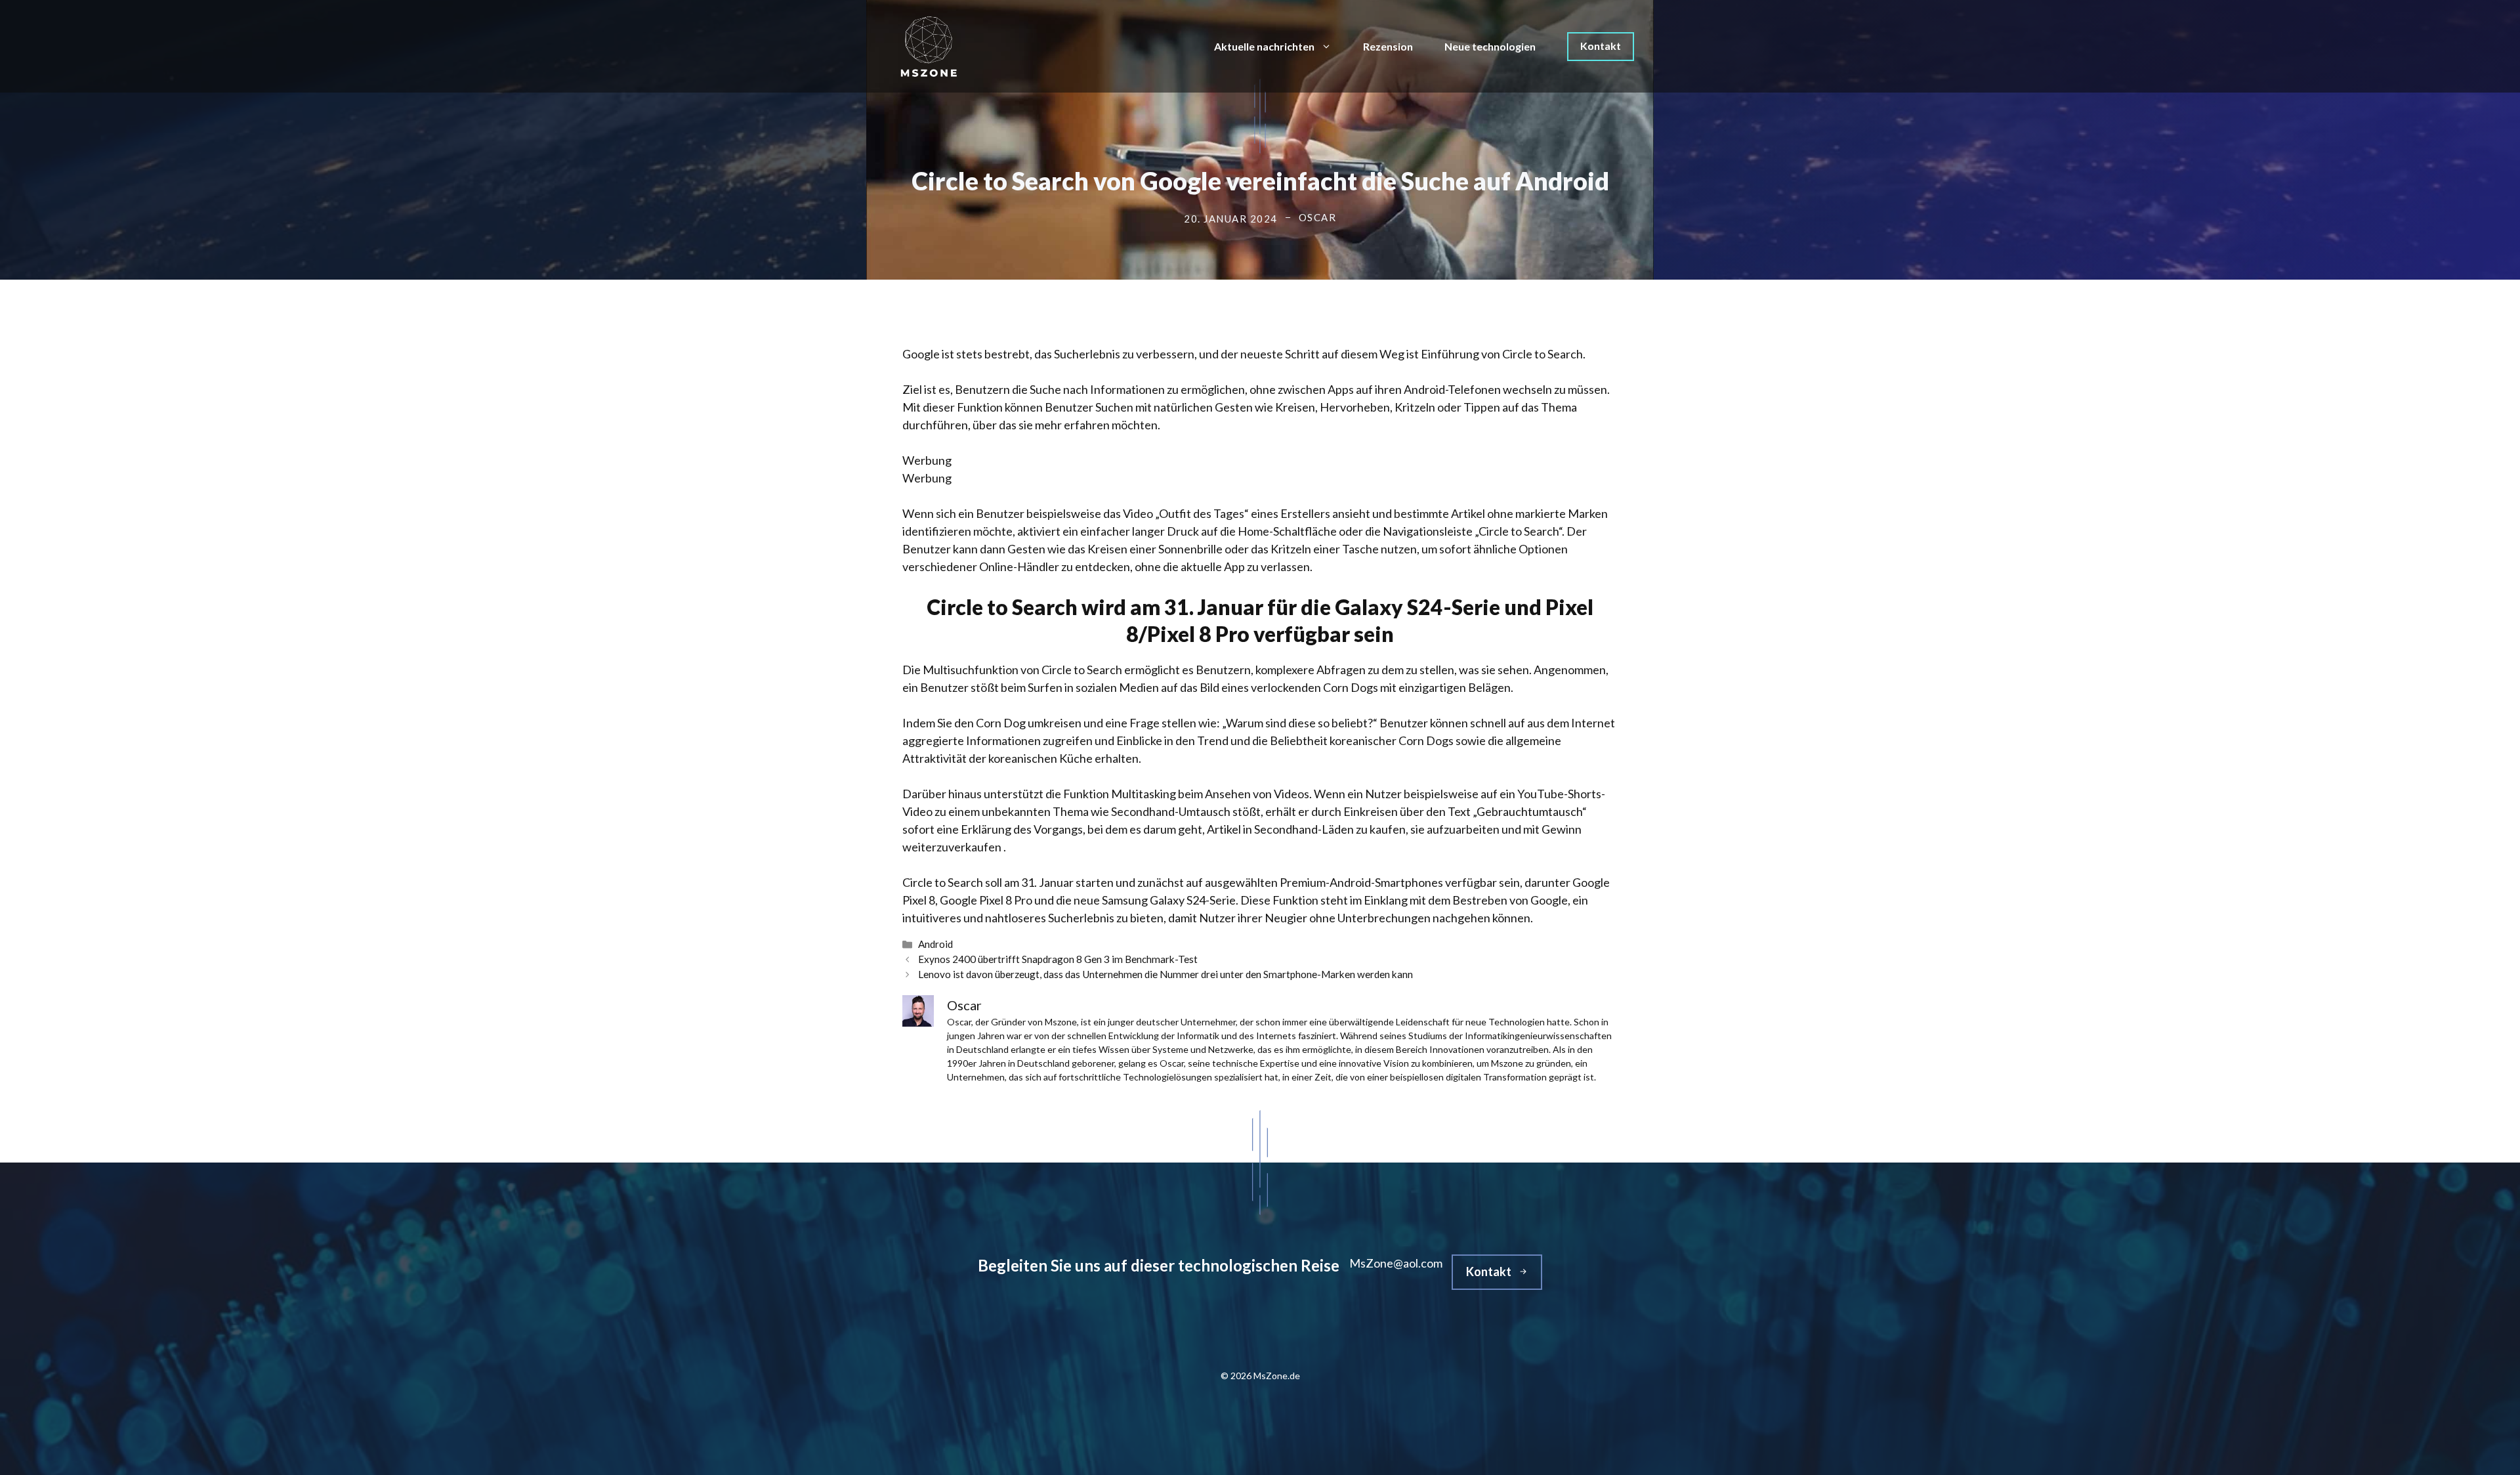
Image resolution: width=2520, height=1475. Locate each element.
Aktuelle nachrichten (1264, 46)
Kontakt (1601, 46)
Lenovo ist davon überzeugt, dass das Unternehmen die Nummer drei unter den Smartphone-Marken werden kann (1165, 974)
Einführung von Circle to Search (1502, 354)
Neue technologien (1490, 46)
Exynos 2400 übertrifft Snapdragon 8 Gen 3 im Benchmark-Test (1058, 959)
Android (935, 944)
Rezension (1388, 46)
